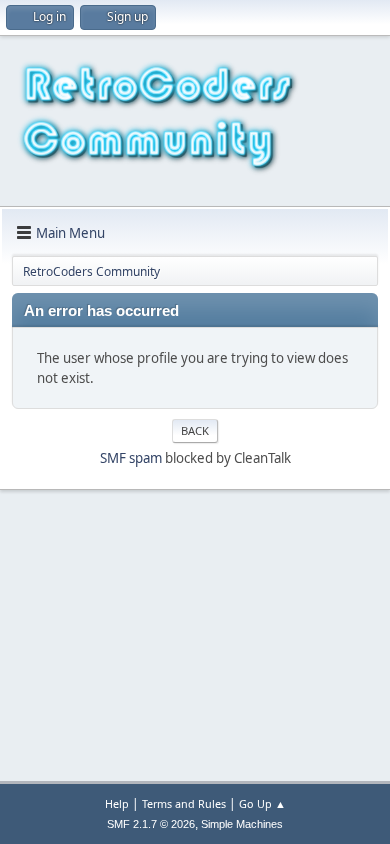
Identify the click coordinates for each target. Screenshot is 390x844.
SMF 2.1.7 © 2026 (151, 824)
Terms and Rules (184, 803)
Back (195, 430)
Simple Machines (242, 824)
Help (117, 803)
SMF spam (131, 458)
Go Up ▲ (262, 803)
